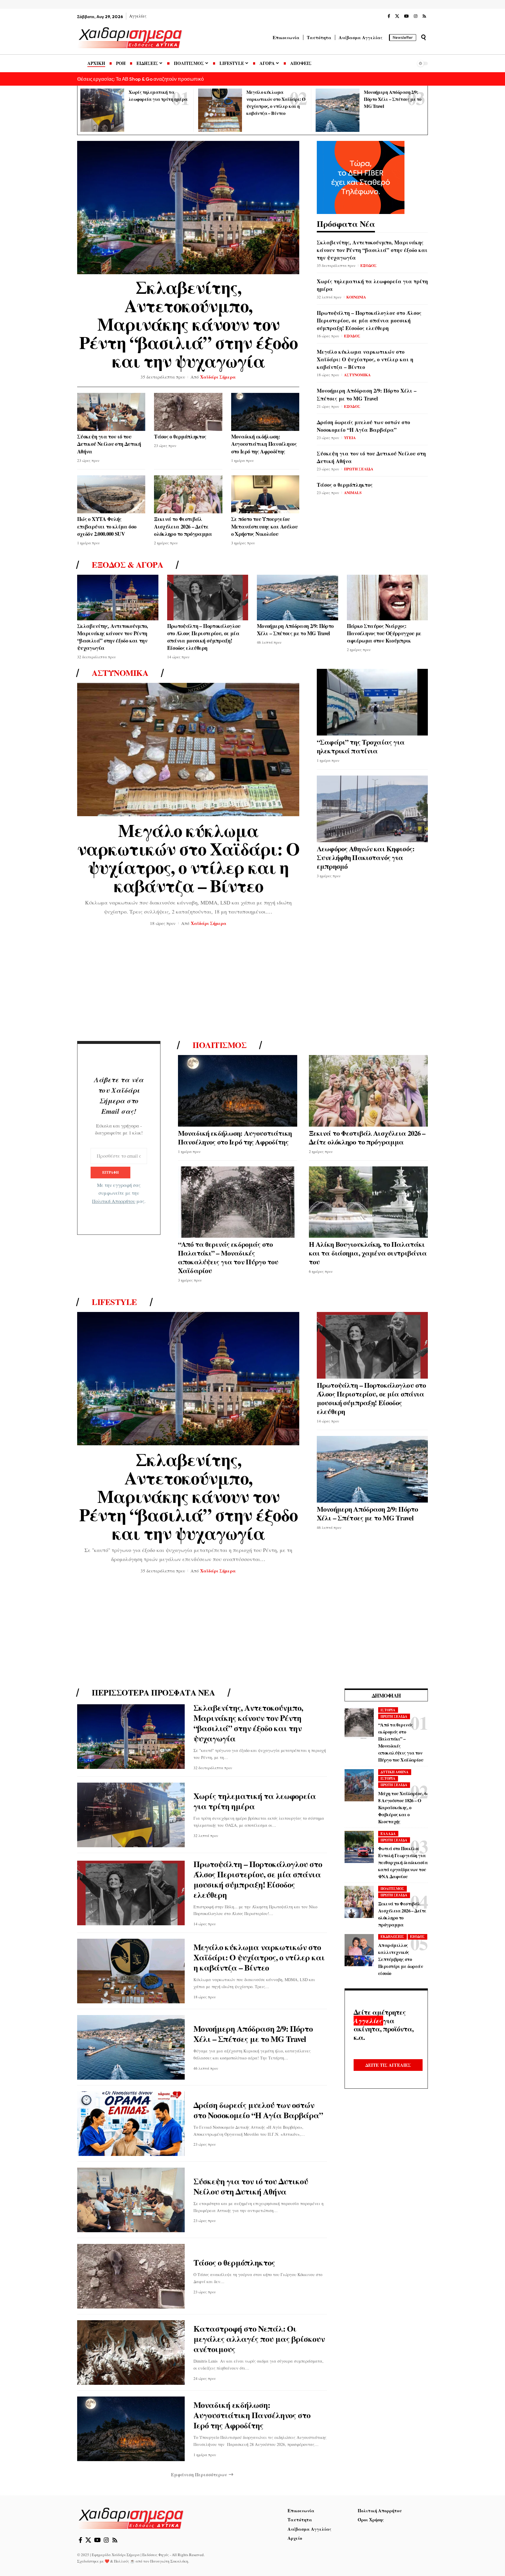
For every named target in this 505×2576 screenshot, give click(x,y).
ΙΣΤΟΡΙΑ (388, 1710)
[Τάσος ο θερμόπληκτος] (188, 412)
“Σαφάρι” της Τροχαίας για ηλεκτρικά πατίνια (361, 746)
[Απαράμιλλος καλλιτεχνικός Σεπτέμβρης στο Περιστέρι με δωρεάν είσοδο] (359, 1950)
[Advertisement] (252, 985)
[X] (397, 16)
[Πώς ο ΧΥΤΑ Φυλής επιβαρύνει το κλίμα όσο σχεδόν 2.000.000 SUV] (111, 494)
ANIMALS (353, 492)
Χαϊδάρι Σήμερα (218, 377)
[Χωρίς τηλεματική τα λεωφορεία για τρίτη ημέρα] (102, 110)
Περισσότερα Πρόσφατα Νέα (153, 1693)
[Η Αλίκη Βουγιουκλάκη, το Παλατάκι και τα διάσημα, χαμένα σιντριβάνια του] (369, 1202)
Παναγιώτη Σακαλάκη (169, 2561)
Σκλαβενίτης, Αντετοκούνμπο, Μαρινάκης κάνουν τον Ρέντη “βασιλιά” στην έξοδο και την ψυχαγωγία (188, 324)
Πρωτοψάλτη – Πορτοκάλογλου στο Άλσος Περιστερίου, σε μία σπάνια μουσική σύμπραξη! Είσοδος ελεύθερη (369, 320)
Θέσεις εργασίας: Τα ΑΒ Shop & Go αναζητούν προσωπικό (140, 79)
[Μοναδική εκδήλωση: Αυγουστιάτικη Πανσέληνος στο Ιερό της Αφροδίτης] (265, 412)
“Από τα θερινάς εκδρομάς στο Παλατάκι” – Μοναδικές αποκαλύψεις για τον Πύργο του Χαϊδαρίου (228, 1257)
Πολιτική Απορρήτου (114, 1201)
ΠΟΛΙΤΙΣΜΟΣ (392, 1889)
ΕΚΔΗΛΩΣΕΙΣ (392, 1937)
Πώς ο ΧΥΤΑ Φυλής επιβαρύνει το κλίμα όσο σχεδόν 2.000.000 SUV (107, 526)
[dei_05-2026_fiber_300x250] (361, 177)
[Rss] (424, 16)
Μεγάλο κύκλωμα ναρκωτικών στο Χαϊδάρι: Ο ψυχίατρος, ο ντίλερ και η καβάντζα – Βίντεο (365, 359)
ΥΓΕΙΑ (350, 437)
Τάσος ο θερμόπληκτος (180, 436)
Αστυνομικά (120, 673)
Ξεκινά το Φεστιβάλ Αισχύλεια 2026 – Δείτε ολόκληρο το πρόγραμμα (183, 526)
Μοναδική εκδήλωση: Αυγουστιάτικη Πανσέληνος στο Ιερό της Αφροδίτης (264, 444)
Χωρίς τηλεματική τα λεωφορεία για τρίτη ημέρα (255, 1801)
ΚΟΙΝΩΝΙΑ (356, 297)
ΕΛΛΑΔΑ (388, 1834)
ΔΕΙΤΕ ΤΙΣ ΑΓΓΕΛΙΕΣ (388, 2065)
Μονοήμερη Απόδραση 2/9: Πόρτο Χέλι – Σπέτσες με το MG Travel (392, 99)
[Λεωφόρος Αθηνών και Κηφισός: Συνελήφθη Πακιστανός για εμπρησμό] (372, 809)
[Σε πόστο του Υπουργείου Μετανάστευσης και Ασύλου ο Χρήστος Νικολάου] (265, 494)
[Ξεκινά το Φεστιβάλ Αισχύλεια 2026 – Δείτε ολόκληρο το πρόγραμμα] (188, 494)
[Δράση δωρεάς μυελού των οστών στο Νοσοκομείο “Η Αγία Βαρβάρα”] (131, 2124)
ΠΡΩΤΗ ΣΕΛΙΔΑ (359, 469)
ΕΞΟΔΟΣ (369, 265)
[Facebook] (389, 16)
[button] (423, 37)
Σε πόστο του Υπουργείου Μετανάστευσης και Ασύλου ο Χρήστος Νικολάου (264, 526)
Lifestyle (114, 1302)
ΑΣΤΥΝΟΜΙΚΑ (357, 375)
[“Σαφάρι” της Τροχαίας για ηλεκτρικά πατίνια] (372, 702)
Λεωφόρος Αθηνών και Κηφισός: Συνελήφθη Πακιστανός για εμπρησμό (366, 857)
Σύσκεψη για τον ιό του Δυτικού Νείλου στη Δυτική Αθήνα (109, 444)
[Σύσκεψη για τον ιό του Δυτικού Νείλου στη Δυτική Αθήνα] (111, 412)
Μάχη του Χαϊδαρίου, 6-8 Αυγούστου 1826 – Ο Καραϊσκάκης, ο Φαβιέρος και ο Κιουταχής (403, 1807)
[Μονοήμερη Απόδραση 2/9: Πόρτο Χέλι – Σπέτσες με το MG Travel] (338, 110)
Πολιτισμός (219, 1045)
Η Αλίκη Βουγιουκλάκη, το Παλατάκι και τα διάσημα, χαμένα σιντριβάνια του (368, 1253)
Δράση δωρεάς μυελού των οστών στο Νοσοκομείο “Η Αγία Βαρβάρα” (363, 426)
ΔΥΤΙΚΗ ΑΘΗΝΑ (395, 1772)
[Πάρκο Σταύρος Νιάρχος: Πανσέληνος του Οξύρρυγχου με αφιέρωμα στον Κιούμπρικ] (388, 597)
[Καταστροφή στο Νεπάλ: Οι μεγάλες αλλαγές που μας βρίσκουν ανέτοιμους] (131, 2353)
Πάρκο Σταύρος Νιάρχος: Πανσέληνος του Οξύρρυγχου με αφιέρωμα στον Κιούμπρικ (384, 633)
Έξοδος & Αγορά (127, 565)
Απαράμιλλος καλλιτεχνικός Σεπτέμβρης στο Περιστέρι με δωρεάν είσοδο (401, 1959)
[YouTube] (407, 16)
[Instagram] (416, 16)
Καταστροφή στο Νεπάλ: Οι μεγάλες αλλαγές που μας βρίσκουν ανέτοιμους (259, 2339)
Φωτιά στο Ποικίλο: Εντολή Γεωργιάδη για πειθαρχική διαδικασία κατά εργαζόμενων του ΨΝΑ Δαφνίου (403, 1862)
